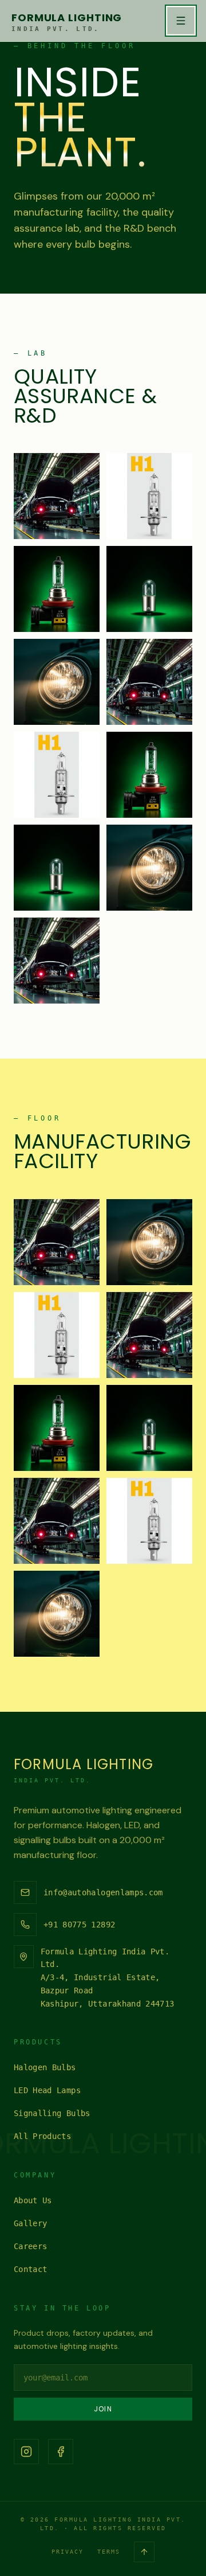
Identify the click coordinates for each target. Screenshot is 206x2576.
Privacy (68, 2552)
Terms (109, 2552)
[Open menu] (181, 21)
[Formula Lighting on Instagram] (26, 2452)
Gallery (30, 2223)
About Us (33, 2200)
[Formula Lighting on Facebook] (61, 2452)
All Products (42, 2136)
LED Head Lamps (47, 2090)
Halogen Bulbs (45, 2067)
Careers (30, 2246)
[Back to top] (144, 2552)
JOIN (103, 2409)
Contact (30, 2269)
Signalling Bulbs (52, 2113)
